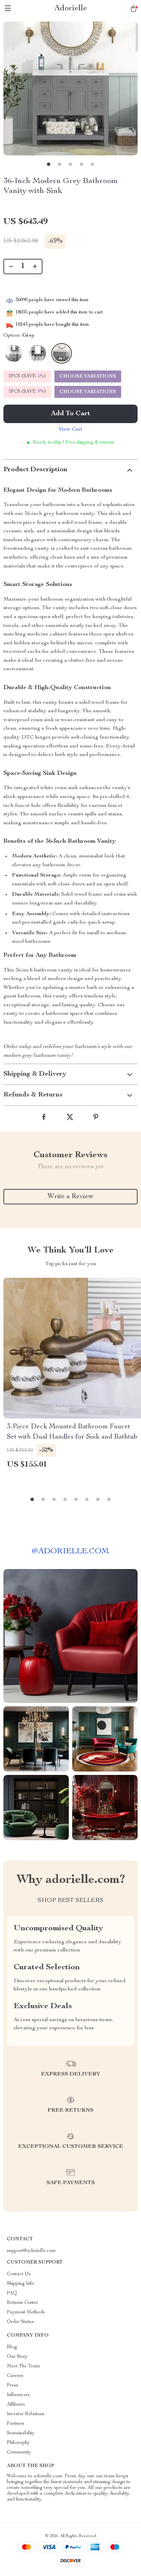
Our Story (17, 2357)
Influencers (18, 2395)
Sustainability (21, 2433)
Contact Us (19, 2274)
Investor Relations (26, 2414)
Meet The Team (23, 2366)
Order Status (20, 2322)
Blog (12, 2347)
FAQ (12, 2293)
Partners (16, 2424)
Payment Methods (26, 2312)
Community (19, 2452)
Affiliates (16, 2405)
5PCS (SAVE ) (27, 392)
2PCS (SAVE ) (27, 376)
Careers (15, 2376)
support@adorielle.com (31, 2251)
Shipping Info (21, 2284)
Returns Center (22, 2303)
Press (12, 2385)
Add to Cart (70, 414)
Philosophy (18, 2443)
